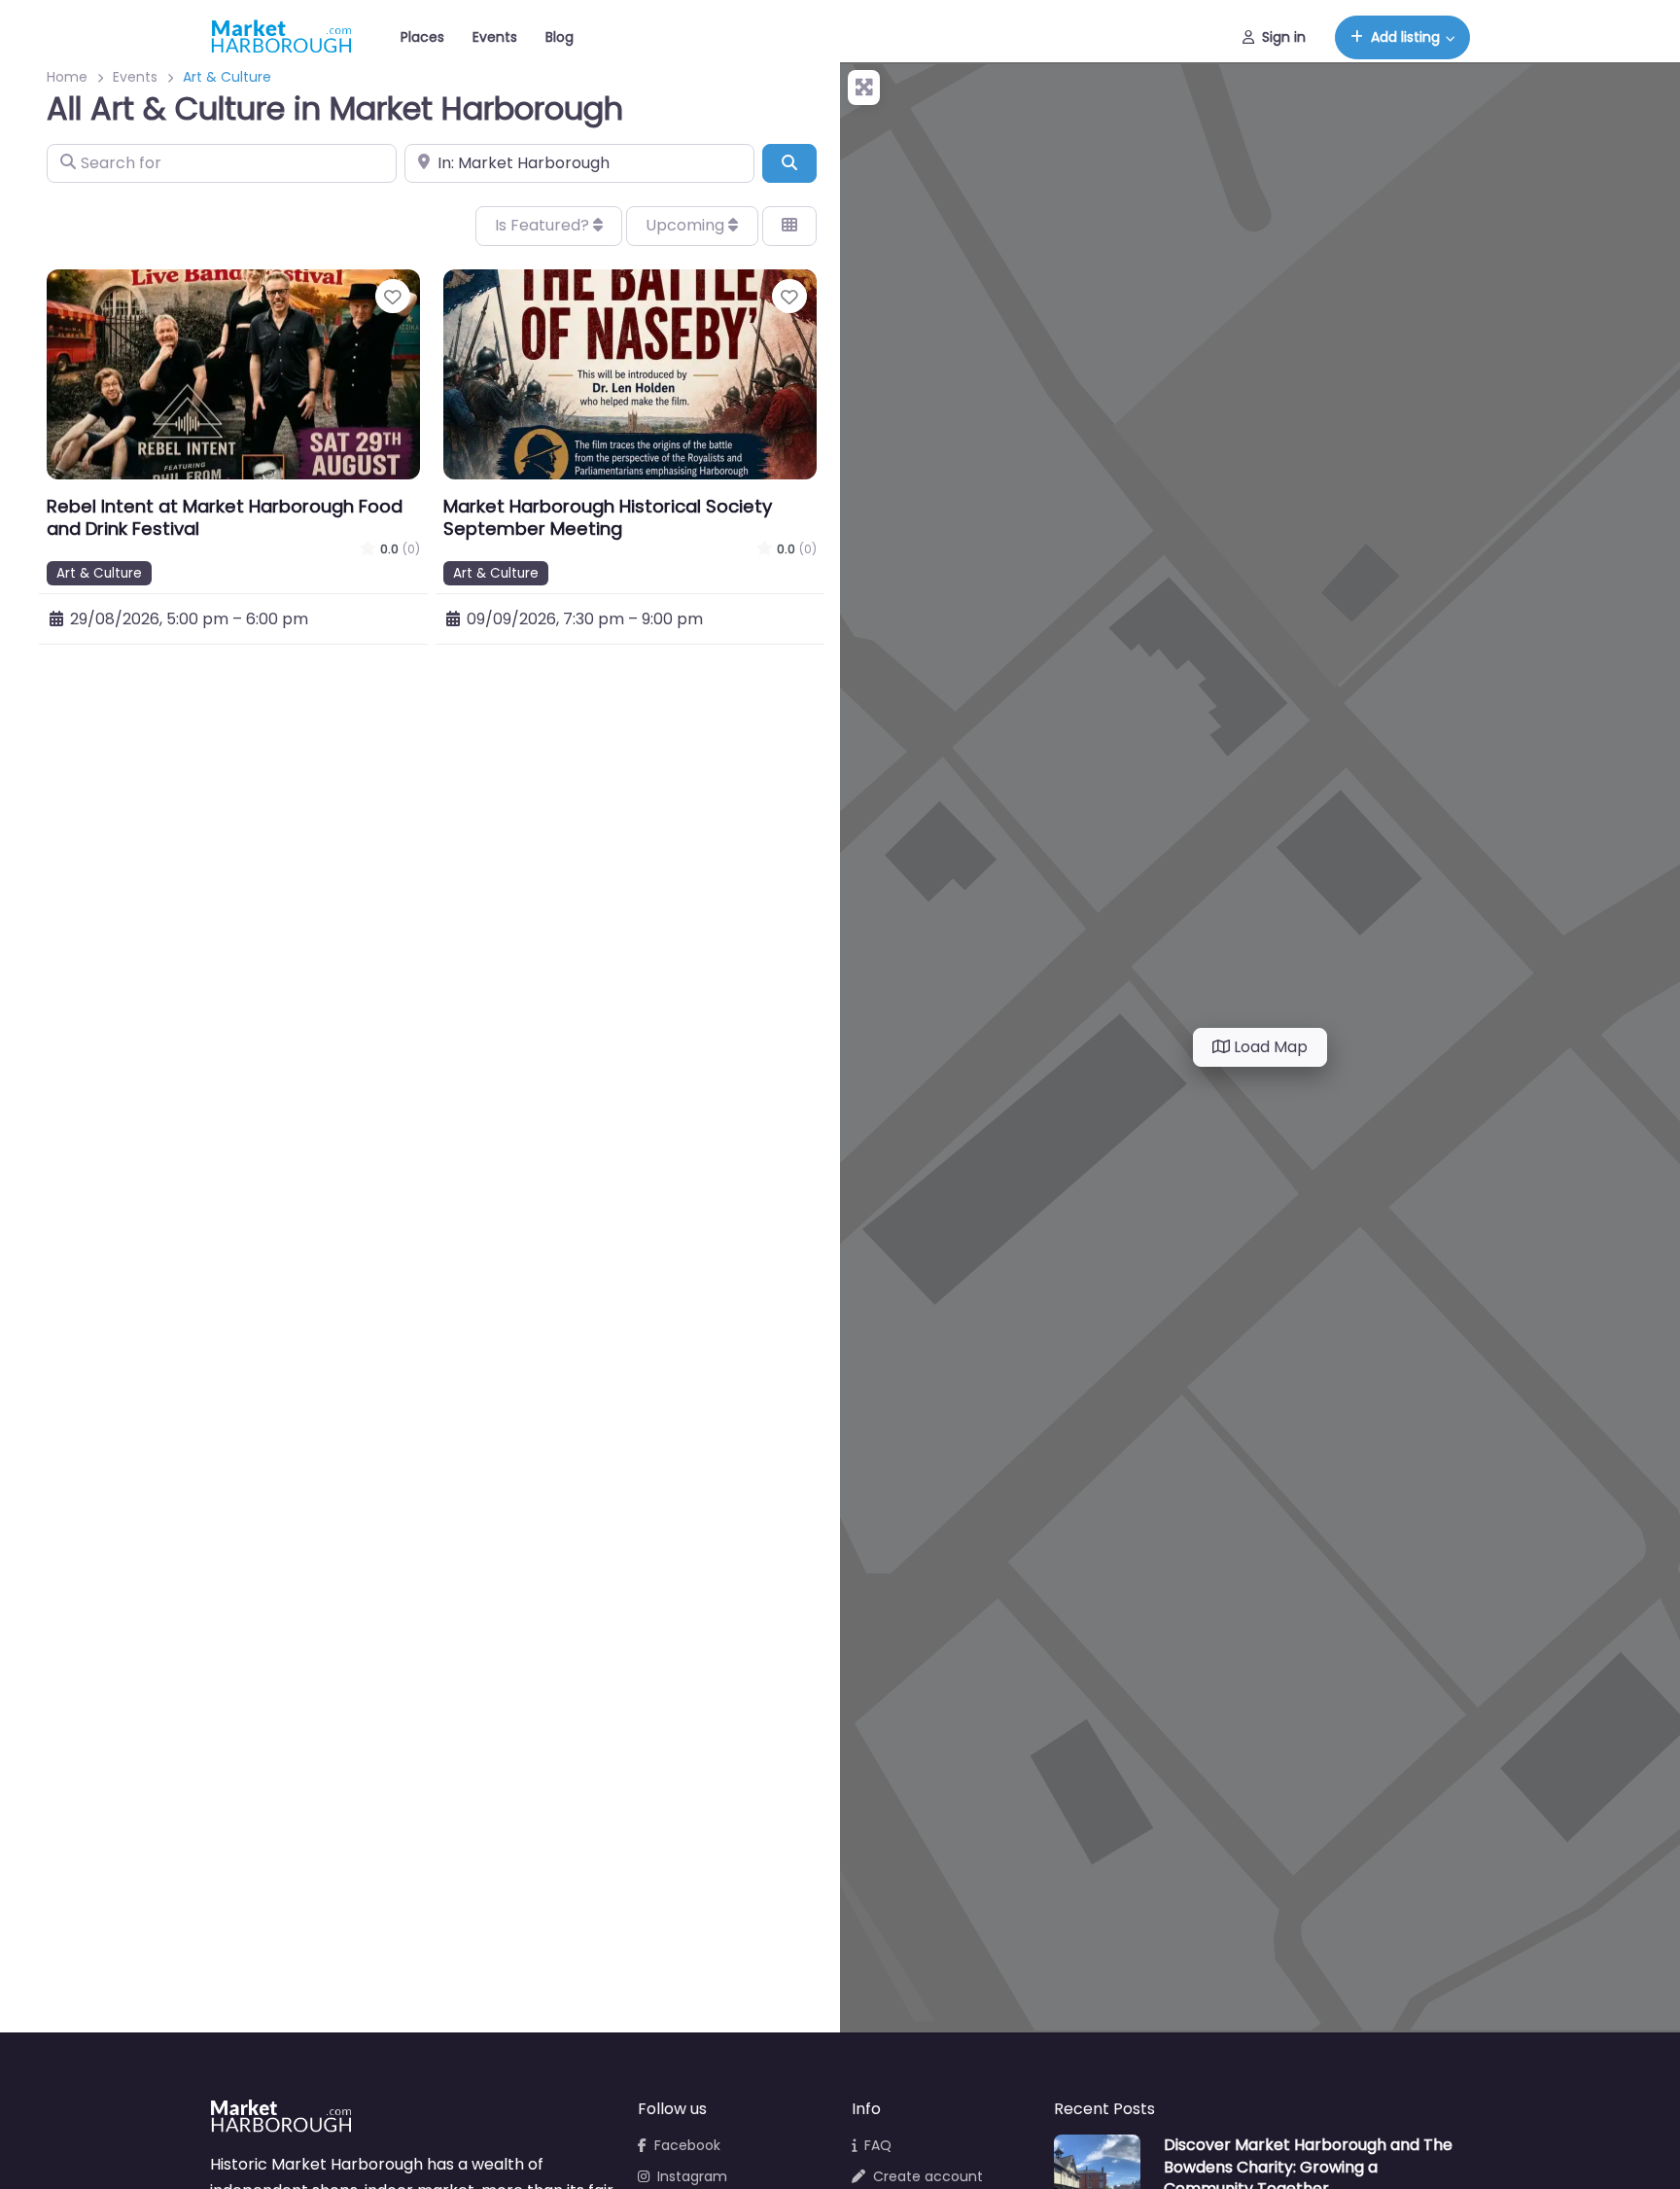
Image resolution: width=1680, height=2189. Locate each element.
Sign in (1284, 37)
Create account (928, 2176)
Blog (560, 37)
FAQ (878, 2145)
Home (67, 77)
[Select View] (789, 226)
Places (422, 37)
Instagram (692, 2176)
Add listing (1405, 37)
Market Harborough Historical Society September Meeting (608, 517)
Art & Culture (99, 573)
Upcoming (687, 225)
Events (495, 37)
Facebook (687, 2145)
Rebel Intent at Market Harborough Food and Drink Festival (225, 517)
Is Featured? (544, 225)
